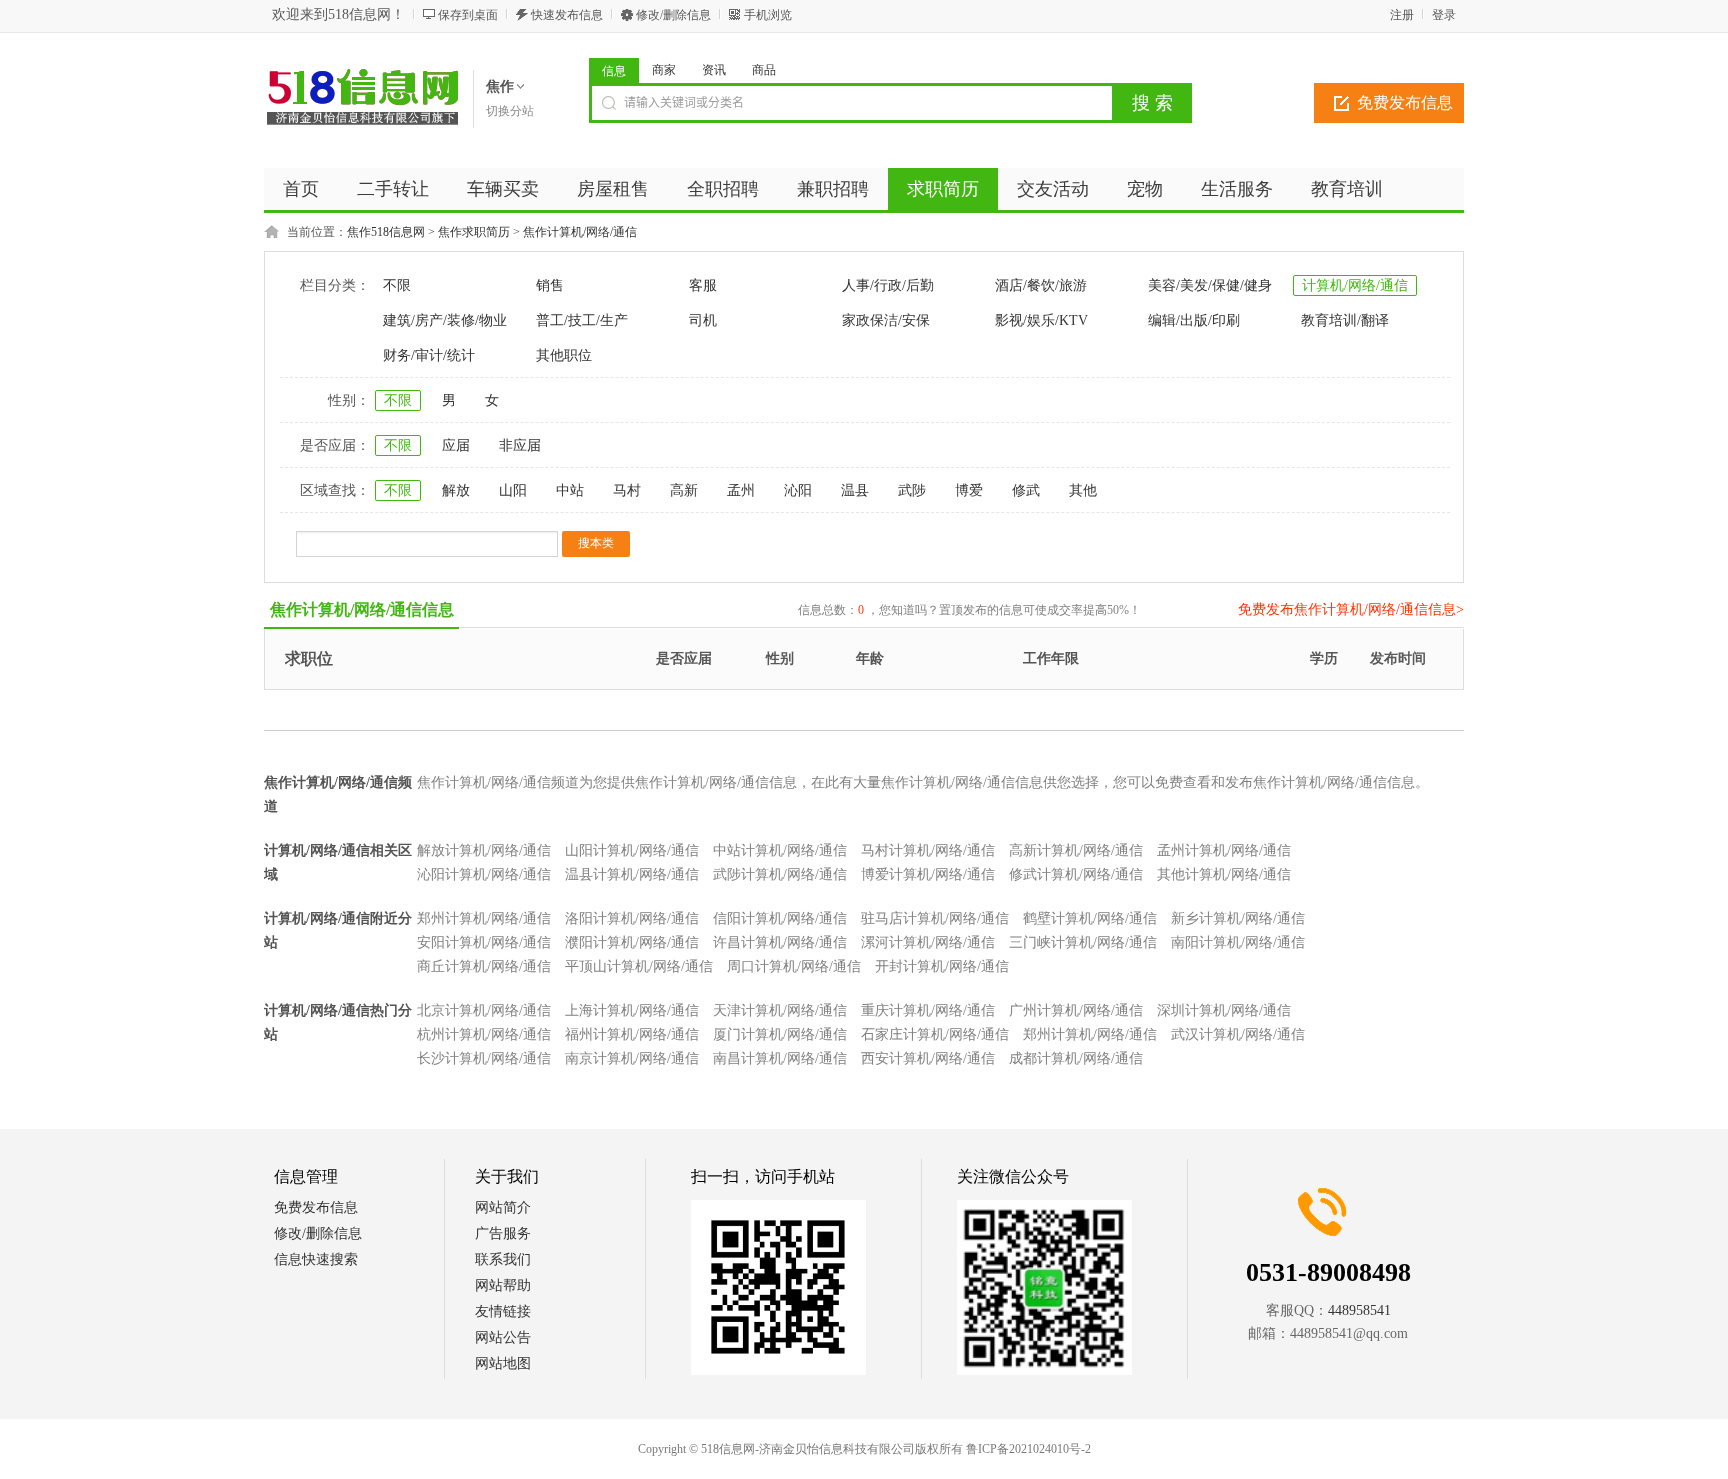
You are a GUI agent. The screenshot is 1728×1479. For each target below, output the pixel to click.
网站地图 (503, 1363)
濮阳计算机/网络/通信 (632, 942)
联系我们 (503, 1259)
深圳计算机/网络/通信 (1224, 1010)
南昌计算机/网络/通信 (780, 1058)
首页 (301, 189)
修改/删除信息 (673, 15)
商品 (764, 70)
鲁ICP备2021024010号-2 (1028, 1449)
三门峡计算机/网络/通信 (1083, 942)
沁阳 (798, 490)
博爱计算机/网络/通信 (928, 874)
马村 (627, 490)
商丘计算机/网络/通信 (484, 966)
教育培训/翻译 (1345, 320)
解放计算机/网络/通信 (484, 850)
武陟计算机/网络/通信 (780, 874)
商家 (664, 70)
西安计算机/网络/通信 (928, 1058)
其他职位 (564, 355)
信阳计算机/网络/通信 (780, 918)
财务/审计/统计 (429, 355)
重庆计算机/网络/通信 (928, 1010)
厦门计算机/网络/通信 (780, 1034)
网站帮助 (503, 1285)
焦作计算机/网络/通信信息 (362, 609)
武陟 (912, 490)
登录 (1444, 15)
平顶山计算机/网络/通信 (639, 966)
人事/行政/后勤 (888, 285)
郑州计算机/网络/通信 (484, 918)
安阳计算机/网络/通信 (484, 942)
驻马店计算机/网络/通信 (935, 918)
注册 (1402, 15)
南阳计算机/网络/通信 (1238, 942)
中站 (570, 490)
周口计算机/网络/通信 (794, 966)
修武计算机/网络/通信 (1076, 874)
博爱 (969, 490)
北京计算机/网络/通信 (484, 1010)
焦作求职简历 (474, 232)
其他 (1083, 490)
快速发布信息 (567, 15)
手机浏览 (768, 15)
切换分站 (510, 111)
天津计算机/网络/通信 (780, 1010)
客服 (703, 285)
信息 (614, 71)
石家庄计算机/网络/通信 (935, 1034)
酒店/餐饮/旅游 (1041, 285)
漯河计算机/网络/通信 (928, 942)
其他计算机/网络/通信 (1224, 874)
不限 (397, 285)
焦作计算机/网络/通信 (580, 232)
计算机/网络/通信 (1355, 285)
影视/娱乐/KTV (1041, 320)
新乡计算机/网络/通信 (1238, 918)
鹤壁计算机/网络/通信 (1090, 918)
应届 (456, 445)
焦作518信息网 (386, 232)
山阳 (513, 490)
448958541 (1359, 1310)
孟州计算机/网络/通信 (1224, 850)
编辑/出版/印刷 (1194, 320)
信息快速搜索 (316, 1259)
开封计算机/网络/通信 (942, 966)
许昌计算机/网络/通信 (780, 942)
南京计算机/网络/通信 (632, 1058)
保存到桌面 (468, 15)
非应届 (520, 445)
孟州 (741, 490)
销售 (550, 285)
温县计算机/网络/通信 (632, 874)
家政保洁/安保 (886, 320)
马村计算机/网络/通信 (928, 850)
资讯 (714, 70)
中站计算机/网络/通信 (780, 850)
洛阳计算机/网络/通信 (632, 918)
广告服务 (503, 1233)
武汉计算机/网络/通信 (1238, 1034)
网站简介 (503, 1207)
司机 (703, 320)
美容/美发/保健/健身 (1210, 285)
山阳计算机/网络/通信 (632, 850)
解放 (456, 490)
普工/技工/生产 (582, 320)
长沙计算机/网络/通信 (484, 1058)
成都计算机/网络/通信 (1076, 1058)
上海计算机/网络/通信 (632, 1010)
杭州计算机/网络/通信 (484, 1034)
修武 (1026, 490)
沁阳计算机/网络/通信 (484, 874)
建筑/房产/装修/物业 (445, 320)
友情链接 (503, 1311)
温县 (855, 490)
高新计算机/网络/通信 (1076, 850)
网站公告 (503, 1337)
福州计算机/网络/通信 (632, 1034)
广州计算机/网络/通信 (1076, 1010)
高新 (684, 490)
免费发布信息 (1405, 102)
